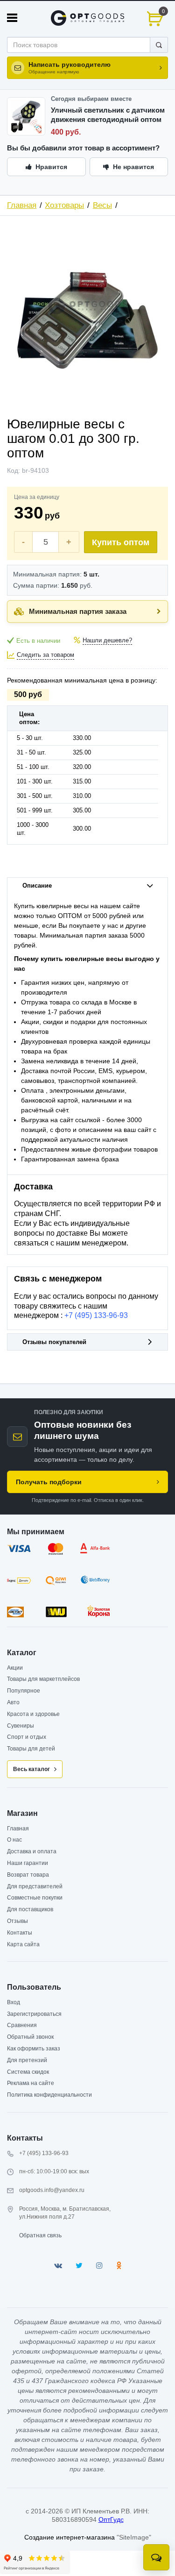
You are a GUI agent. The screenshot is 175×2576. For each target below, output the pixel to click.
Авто (13, 1702)
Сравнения (22, 2025)
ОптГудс (111, 2519)
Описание (37, 886)
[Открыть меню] (12, 18)
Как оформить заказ (34, 2049)
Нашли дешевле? (107, 640)
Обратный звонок (30, 2037)
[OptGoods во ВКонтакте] (58, 2266)
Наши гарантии (28, 1863)
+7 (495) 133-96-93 (96, 1315)
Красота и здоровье (33, 1714)
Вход (14, 2002)
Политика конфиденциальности (49, 2095)
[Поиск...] (159, 45)
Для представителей (35, 1886)
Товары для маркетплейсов (43, 1679)
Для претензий (27, 2060)
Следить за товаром (45, 655)
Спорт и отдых (27, 1737)
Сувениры (21, 1726)
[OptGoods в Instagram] (99, 2266)
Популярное (24, 1691)
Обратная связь (40, 2235)
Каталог (22, 1653)
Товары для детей (31, 1749)
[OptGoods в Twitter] (79, 2266)
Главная (22, 205)
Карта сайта (23, 1944)
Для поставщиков (30, 1909)
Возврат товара (28, 1875)
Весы (102, 205)
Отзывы (17, 1921)
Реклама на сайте (31, 2083)
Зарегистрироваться (34, 2014)
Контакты (20, 1933)
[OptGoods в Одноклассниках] (119, 2266)
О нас (14, 1840)
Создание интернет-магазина (70, 2537)
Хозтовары (64, 205)
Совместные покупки (35, 1898)
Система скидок (28, 2072)
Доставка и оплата (32, 1851)
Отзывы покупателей (54, 1342)
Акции (15, 1668)
